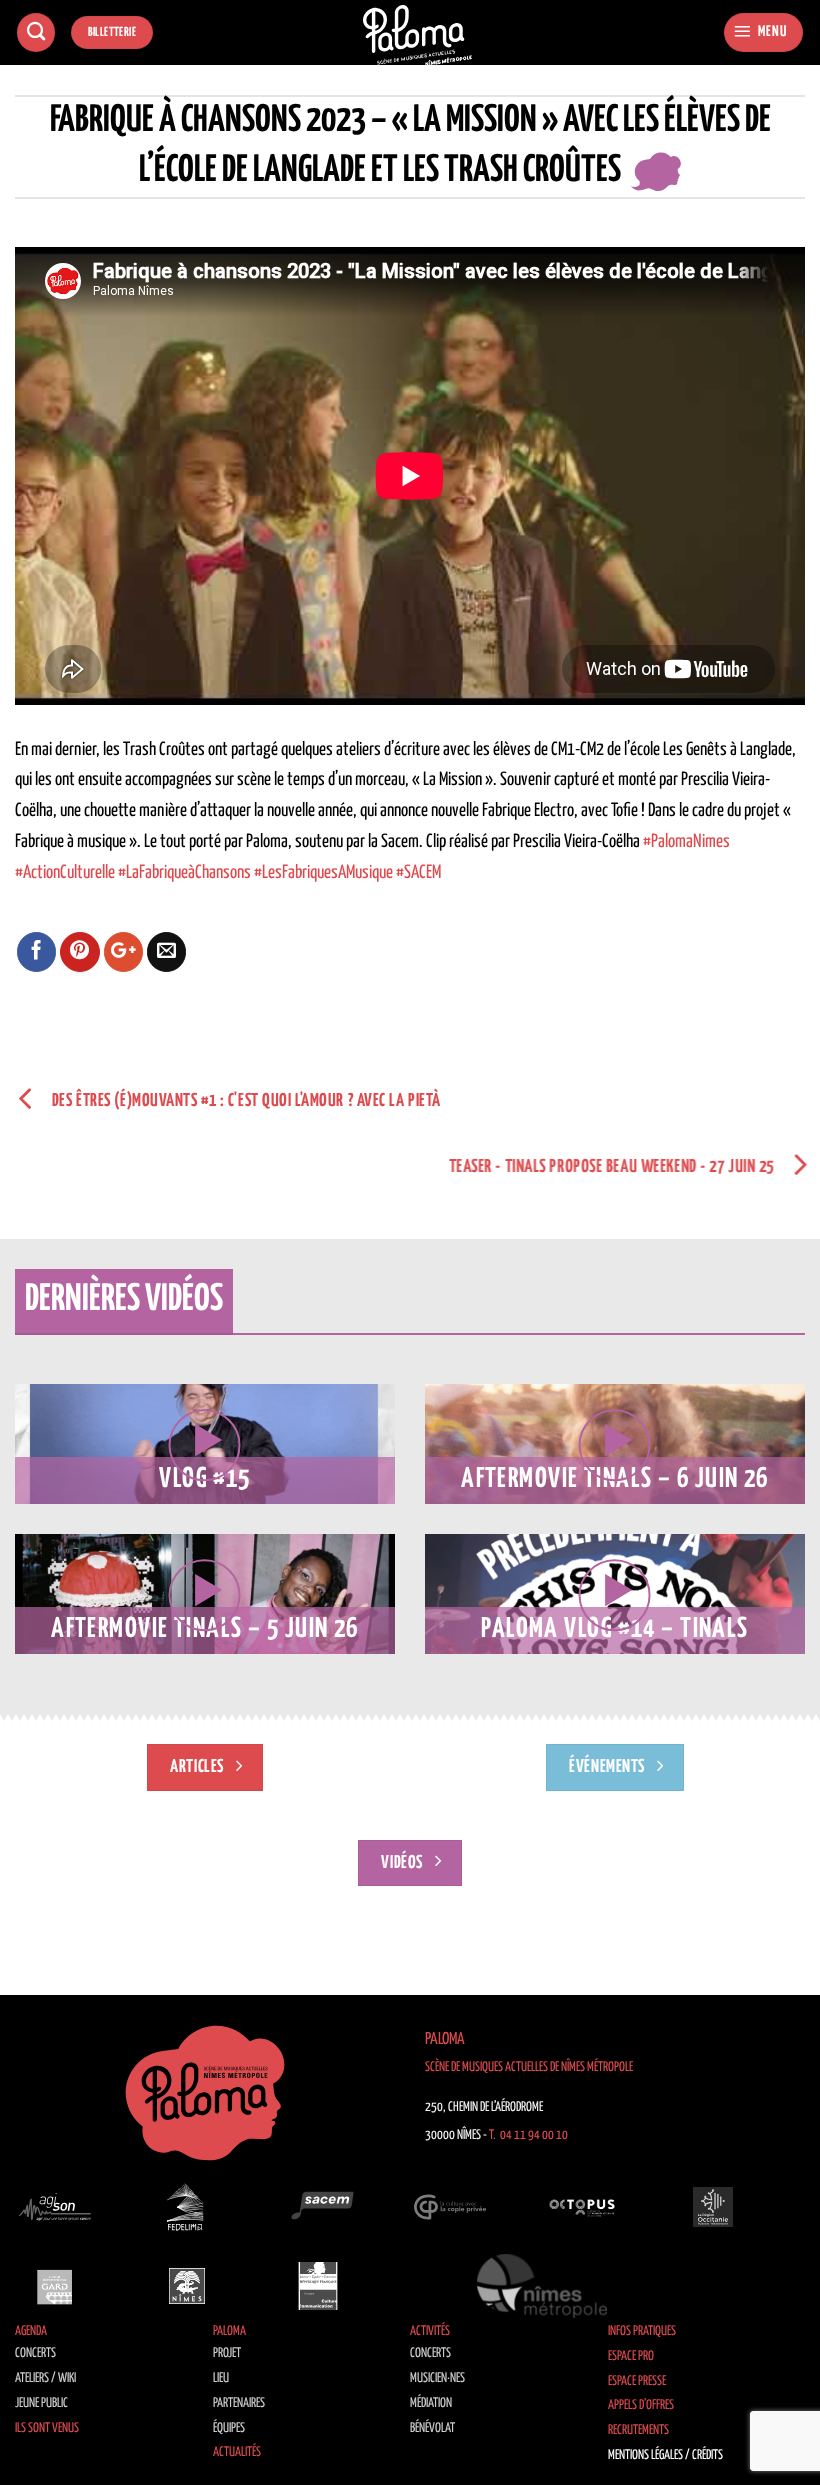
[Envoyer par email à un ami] (167, 952)
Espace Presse (637, 2381)
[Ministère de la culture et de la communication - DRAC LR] (318, 2286)
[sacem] (318, 2207)
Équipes (229, 2428)
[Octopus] (582, 2207)
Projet (227, 2353)
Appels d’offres (641, 2405)
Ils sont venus (47, 2428)
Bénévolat (432, 2428)
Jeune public (41, 2403)
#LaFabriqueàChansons (184, 873)
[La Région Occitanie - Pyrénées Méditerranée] (713, 2207)
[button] (763, 32)
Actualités (237, 2452)
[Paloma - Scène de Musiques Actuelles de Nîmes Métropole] (418, 35)
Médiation (431, 2403)
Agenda (31, 2331)
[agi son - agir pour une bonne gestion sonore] (55, 2207)
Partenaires (239, 2403)
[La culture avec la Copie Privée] (450, 2207)
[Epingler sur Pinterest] (80, 952)
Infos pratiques (642, 2331)
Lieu (221, 2378)
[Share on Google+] (124, 952)
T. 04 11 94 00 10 (528, 2135)
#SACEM (418, 873)
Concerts (35, 2353)
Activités (430, 2331)
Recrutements (638, 2430)
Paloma (229, 2331)
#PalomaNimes (686, 842)
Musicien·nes (437, 2378)
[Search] (36, 32)
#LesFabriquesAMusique (323, 873)
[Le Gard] (55, 2286)
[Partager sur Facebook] (37, 952)
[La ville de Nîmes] (187, 2286)
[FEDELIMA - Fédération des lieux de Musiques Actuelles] (187, 2207)
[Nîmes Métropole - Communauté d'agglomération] (542, 2286)
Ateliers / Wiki (45, 2378)
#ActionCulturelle (65, 873)
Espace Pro (631, 2356)
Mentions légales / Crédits (665, 2455)
